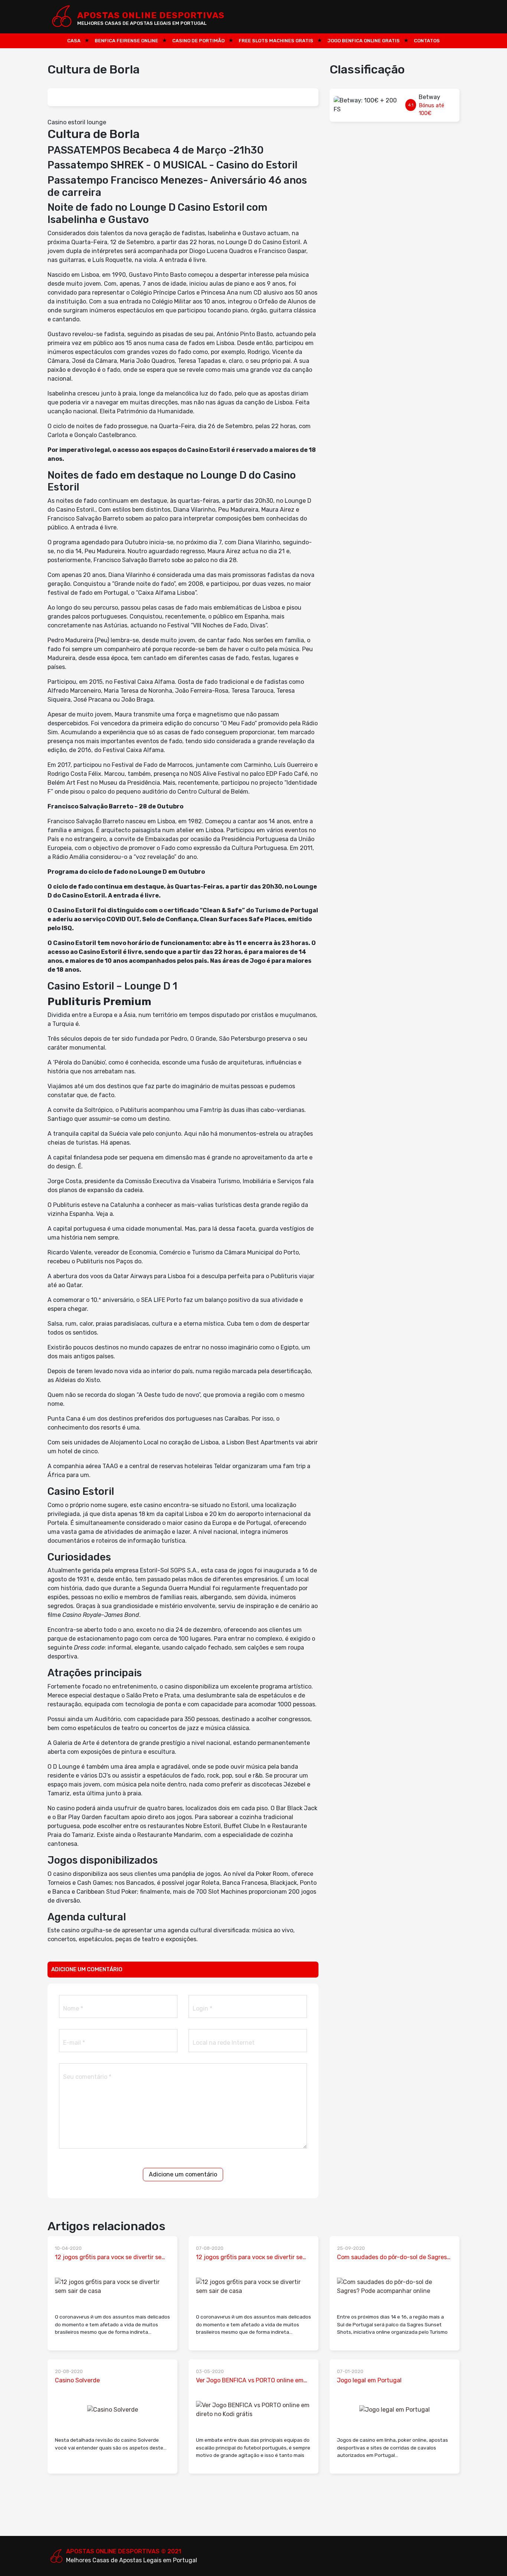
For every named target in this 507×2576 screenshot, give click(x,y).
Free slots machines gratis (276, 41)
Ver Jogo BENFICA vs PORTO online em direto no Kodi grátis (250, 2381)
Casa (74, 41)
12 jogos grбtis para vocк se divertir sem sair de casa (111, 2258)
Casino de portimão (198, 41)
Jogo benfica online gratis (364, 41)
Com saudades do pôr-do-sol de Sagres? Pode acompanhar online (394, 2258)
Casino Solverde (77, 2380)
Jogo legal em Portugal (369, 2380)
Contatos (427, 41)
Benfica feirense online (126, 41)
